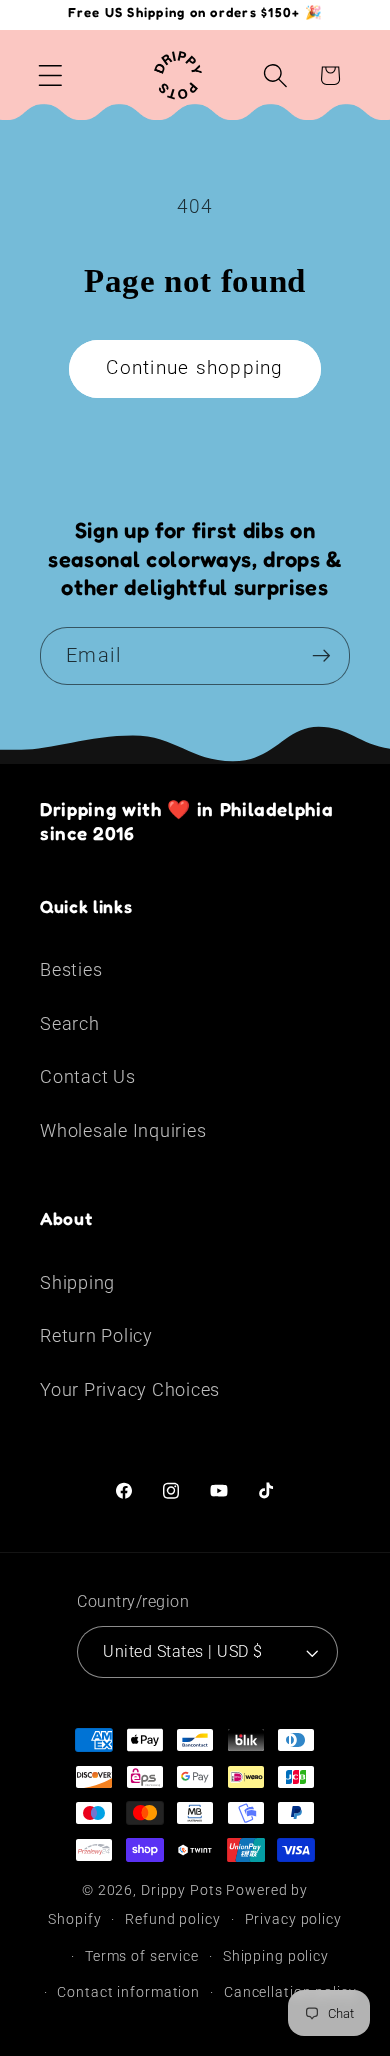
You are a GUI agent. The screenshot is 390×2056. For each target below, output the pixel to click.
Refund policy (172, 1919)
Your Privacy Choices (130, 1390)
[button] (50, 75)
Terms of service (142, 1956)
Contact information (128, 1992)
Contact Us (88, 1077)
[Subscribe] (321, 656)
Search (70, 1024)
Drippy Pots (182, 1890)
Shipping (77, 1283)
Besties (71, 970)
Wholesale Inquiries (123, 1131)
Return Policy (96, 1336)
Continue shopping (194, 368)
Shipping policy (276, 1956)
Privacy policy (293, 1919)
